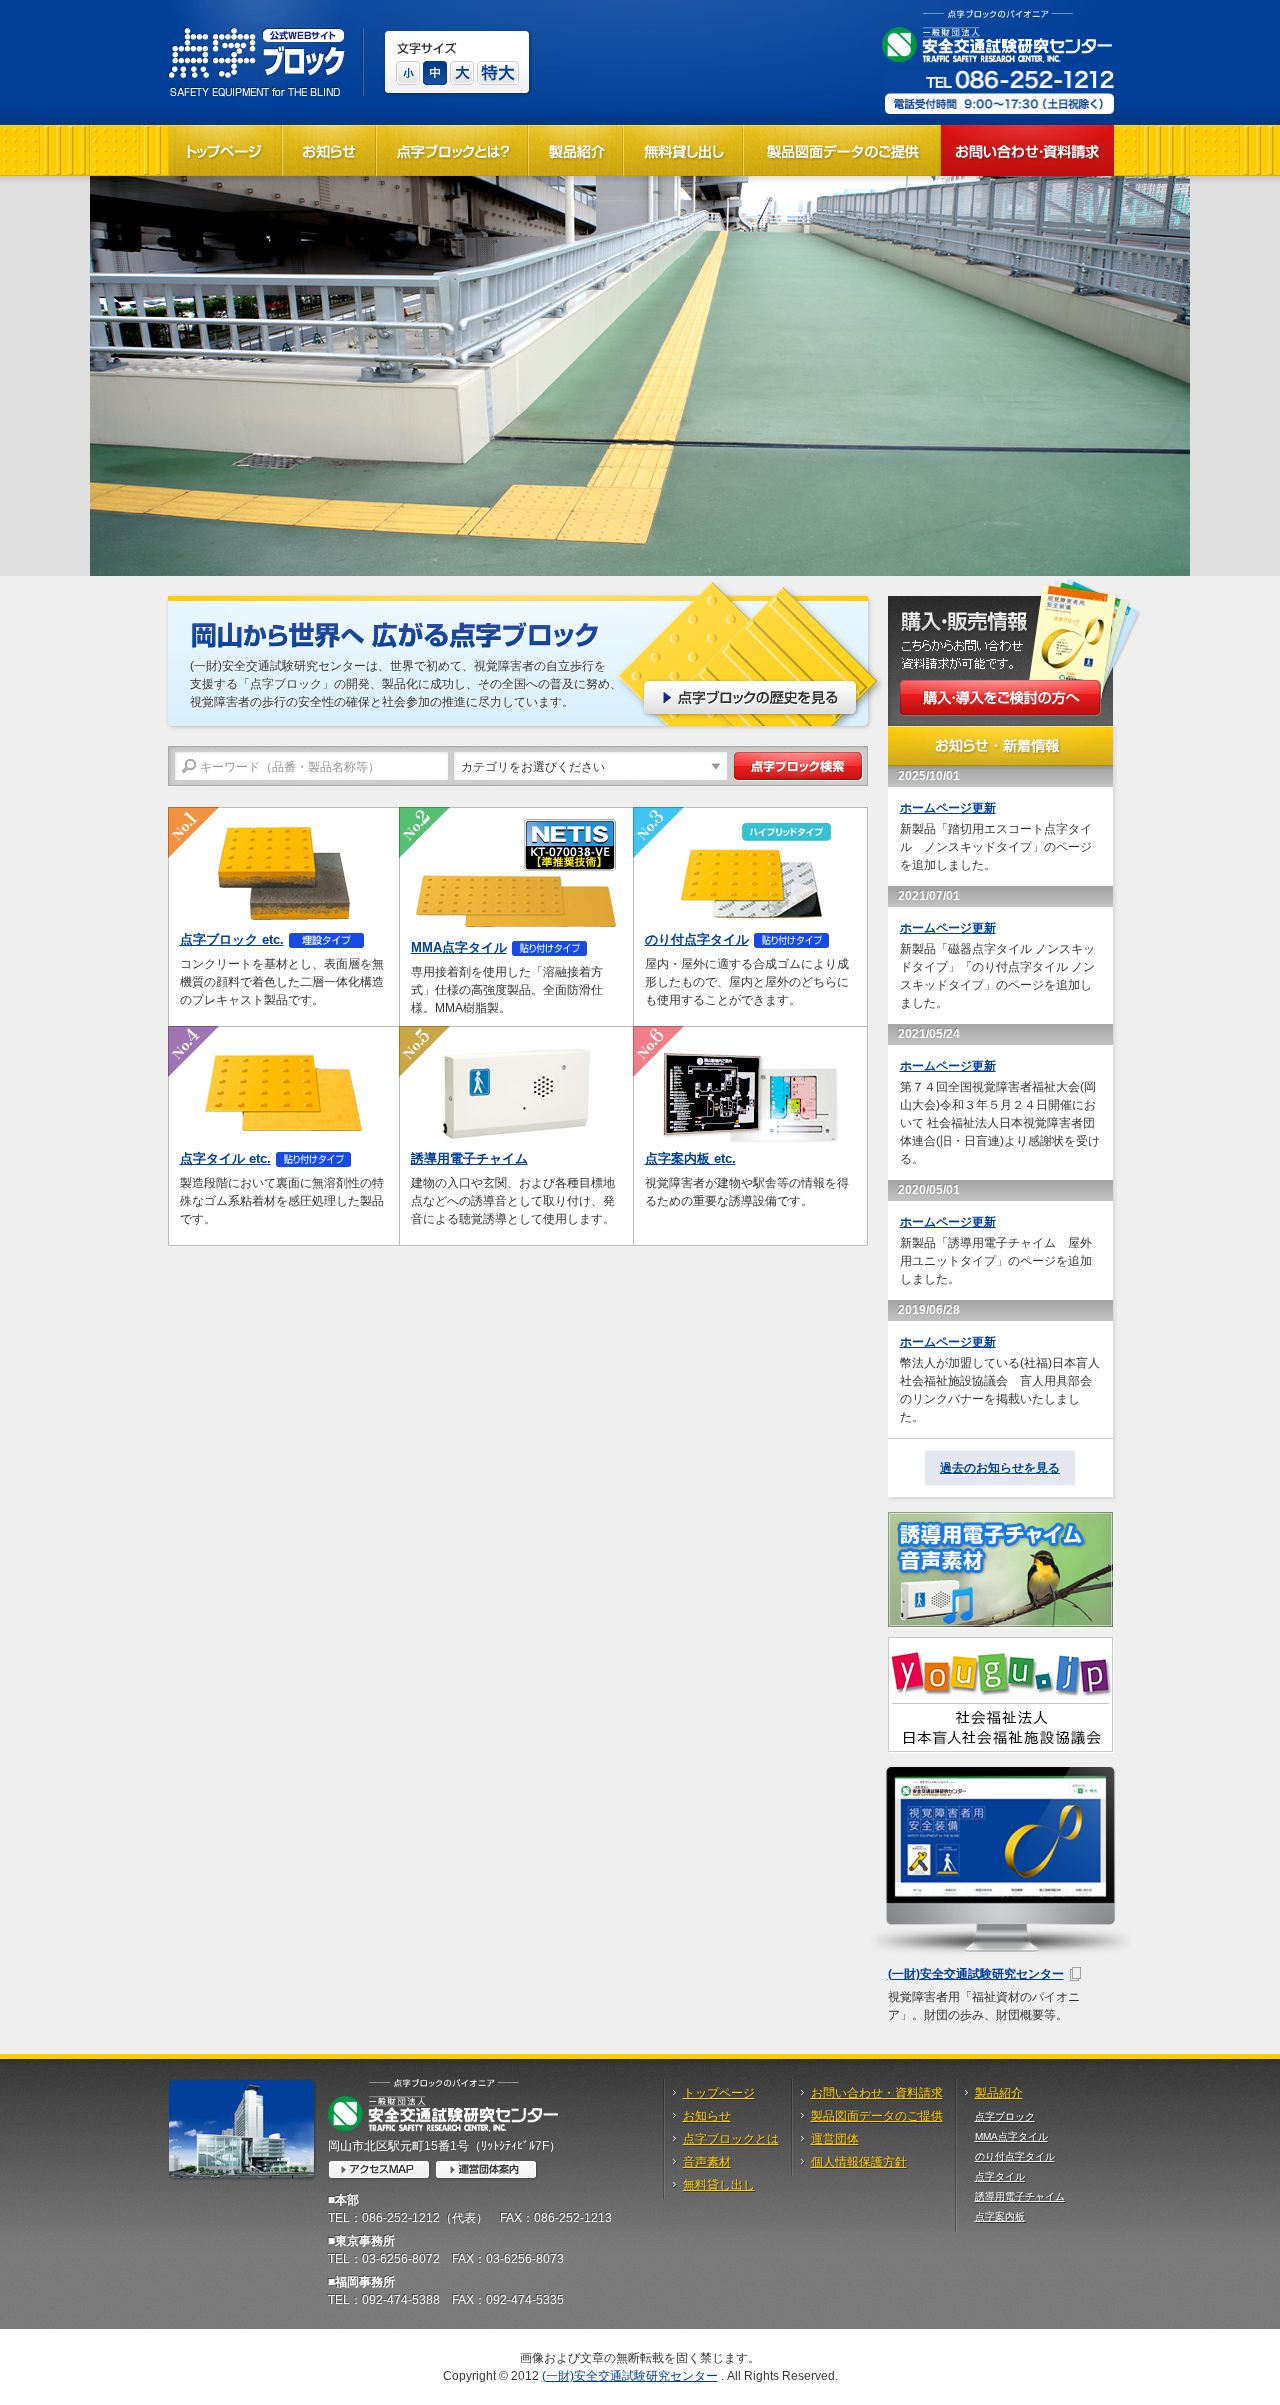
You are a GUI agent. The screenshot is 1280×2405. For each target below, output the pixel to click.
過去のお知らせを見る (1000, 1468)
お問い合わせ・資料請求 (877, 2093)
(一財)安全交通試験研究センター (976, 1974)
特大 (498, 73)
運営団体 (835, 2139)
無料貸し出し (719, 2185)
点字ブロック (1005, 2116)
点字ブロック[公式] (256, 53)
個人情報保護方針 (859, 2162)
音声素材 (707, 2162)
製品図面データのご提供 (877, 2116)
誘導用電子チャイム (469, 1158)
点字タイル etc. (225, 1158)
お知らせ (707, 2116)
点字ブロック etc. (232, 939)
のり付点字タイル (697, 939)
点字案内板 (1000, 2216)
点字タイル (1000, 2176)
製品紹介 (999, 2093)
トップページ (719, 2093)
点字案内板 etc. (690, 1158)
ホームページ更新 (948, 808)
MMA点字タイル (459, 947)
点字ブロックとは (731, 2139)
